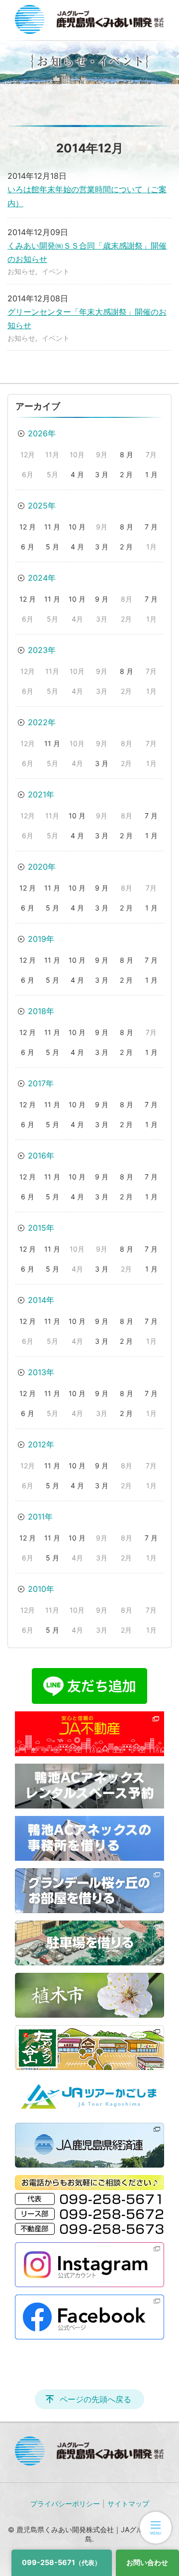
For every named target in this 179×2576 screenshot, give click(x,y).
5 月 (52, 547)
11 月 (52, 527)
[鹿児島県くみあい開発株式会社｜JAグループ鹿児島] (89, 19)
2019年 (41, 939)
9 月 (102, 599)
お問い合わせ (147, 2562)
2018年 (41, 1011)
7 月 (151, 527)
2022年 (42, 722)
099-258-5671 (61, 2562)
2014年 (41, 1300)
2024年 (42, 578)
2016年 (41, 1156)
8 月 (127, 454)
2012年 (41, 1444)
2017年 (41, 1083)
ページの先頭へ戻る (95, 2399)
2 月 (126, 474)
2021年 (41, 794)
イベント (56, 271)
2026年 (42, 433)
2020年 (42, 867)
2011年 (40, 1517)
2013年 (41, 1372)
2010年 (41, 1589)
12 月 (28, 527)
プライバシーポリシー (65, 2504)
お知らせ (21, 271)
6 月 (28, 547)
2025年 (42, 506)
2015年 (41, 1228)
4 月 (77, 474)
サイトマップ (128, 2504)
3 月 (102, 474)
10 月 (77, 527)
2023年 (42, 650)
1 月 (151, 474)
